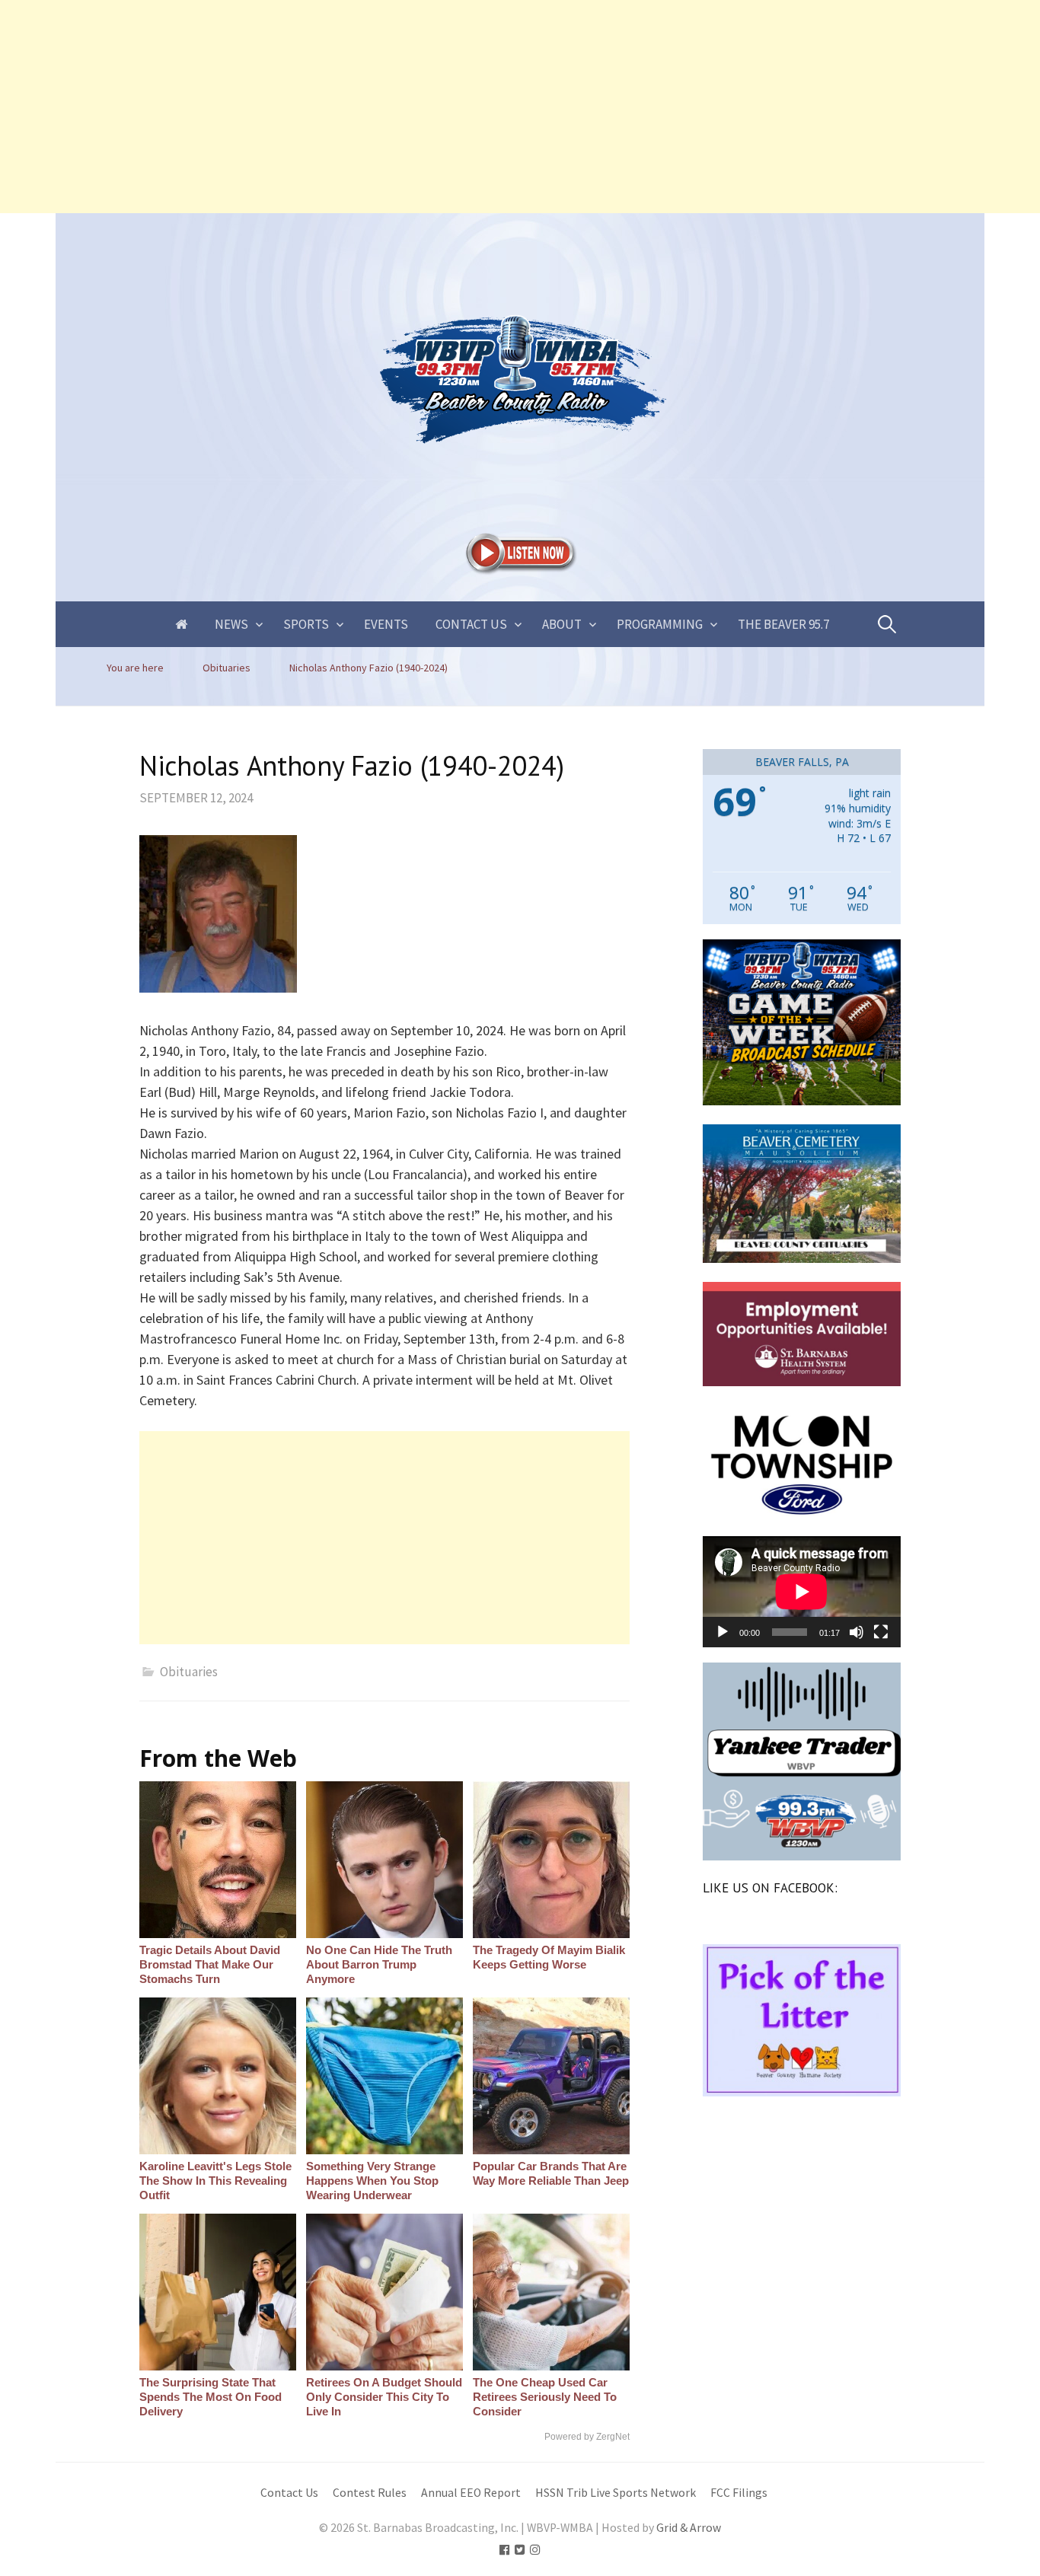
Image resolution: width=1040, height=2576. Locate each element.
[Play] (723, 1632)
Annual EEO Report (471, 2493)
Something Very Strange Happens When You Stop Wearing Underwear (372, 2181)
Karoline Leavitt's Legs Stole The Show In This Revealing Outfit (215, 2181)
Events (386, 624)
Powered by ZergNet (587, 2437)
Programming (660, 624)
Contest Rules (370, 2493)
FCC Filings (739, 2493)
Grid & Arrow (689, 2528)
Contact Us (471, 624)
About (562, 624)
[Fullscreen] (881, 1632)
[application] (802, 1592)
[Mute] (857, 1632)
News (231, 624)
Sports (306, 624)
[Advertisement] (457, 107)
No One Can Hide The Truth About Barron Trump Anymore (379, 1964)
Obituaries (189, 1672)
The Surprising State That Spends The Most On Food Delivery (211, 2397)
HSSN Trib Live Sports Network (616, 2493)
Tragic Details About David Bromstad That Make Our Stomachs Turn (210, 1964)
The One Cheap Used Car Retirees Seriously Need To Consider (545, 2397)
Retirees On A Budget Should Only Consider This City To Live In (384, 2397)
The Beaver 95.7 (783, 624)
